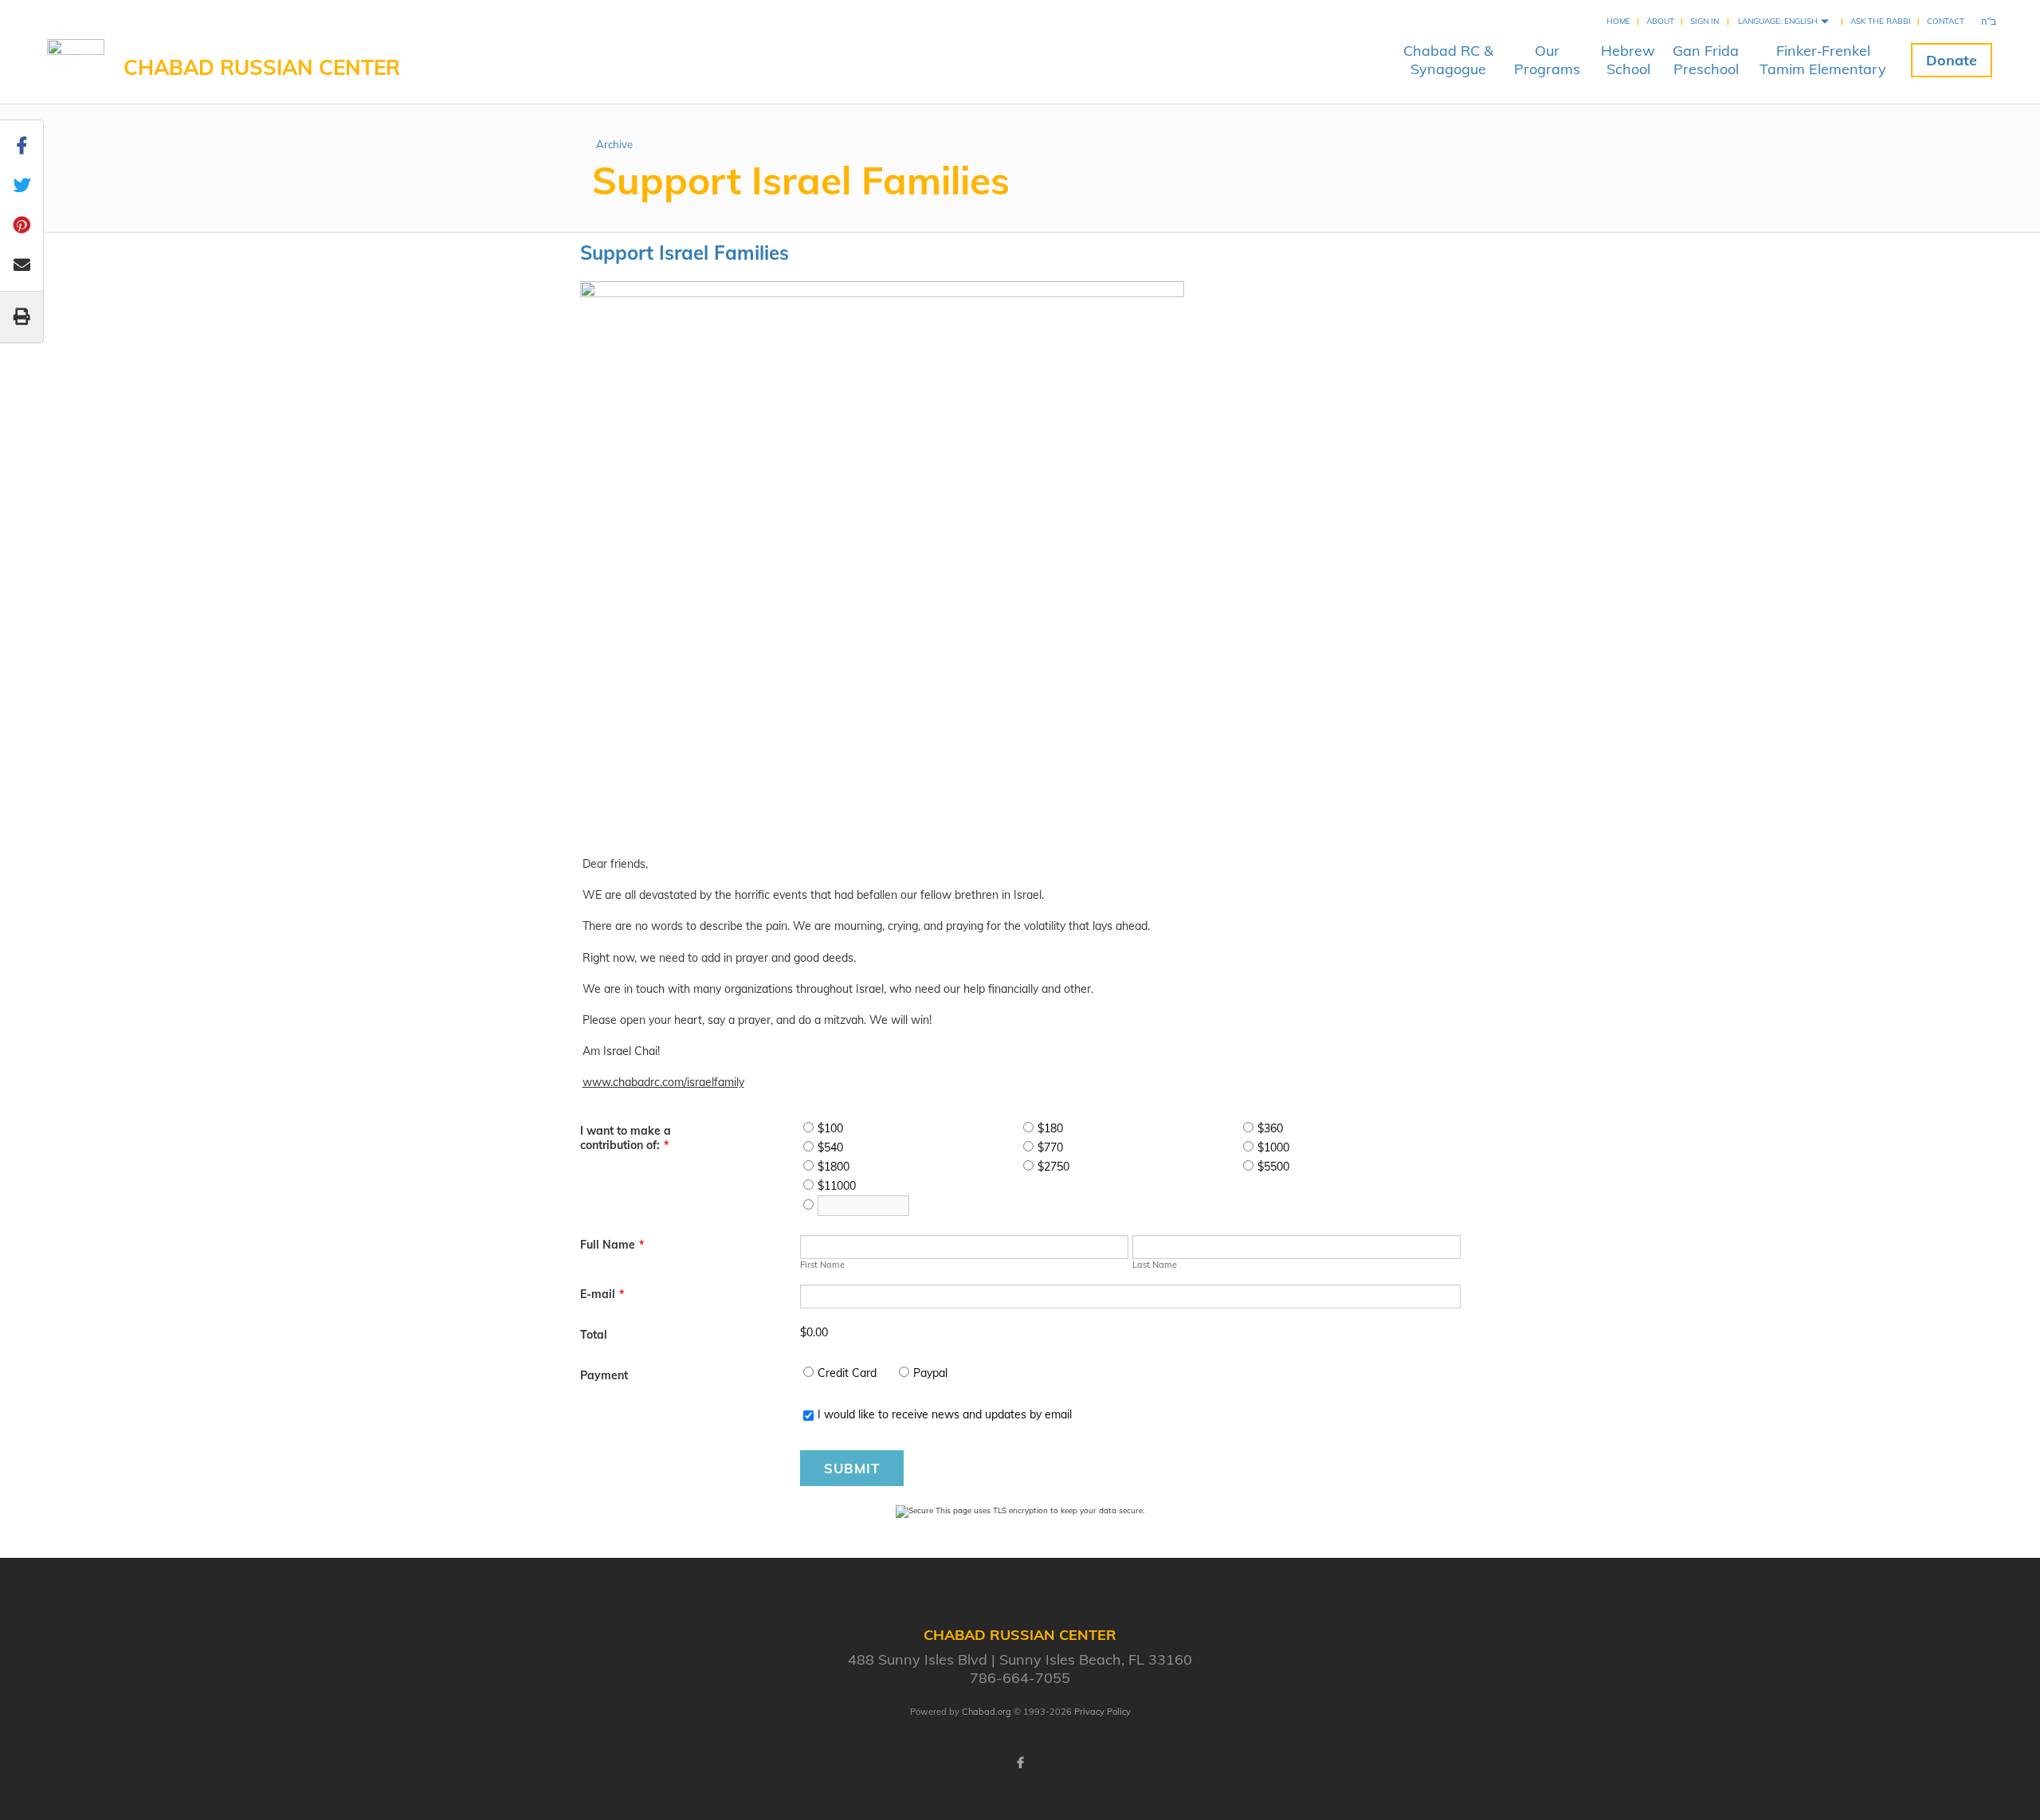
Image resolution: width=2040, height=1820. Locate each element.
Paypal (930, 1373)
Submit (852, 1468)
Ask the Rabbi (1881, 21)
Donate (1952, 60)
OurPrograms (1547, 60)
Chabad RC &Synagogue (1448, 60)
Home (1618, 21)
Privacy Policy (1102, 1712)
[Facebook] (1020, 1763)
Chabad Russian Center (262, 67)
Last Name (1155, 1265)
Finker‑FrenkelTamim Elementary (1823, 60)
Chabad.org (987, 1712)
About (1660, 21)
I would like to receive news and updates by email (945, 1414)
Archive (614, 144)
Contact (1946, 21)
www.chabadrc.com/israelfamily (663, 1082)
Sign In (1705, 21)
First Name (822, 1265)
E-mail (602, 1294)
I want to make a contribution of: (626, 1138)
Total (594, 1335)
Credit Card (847, 1373)
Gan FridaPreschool (1706, 60)
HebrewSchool (1628, 60)
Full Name (612, 1245)
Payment (604, 1375)
